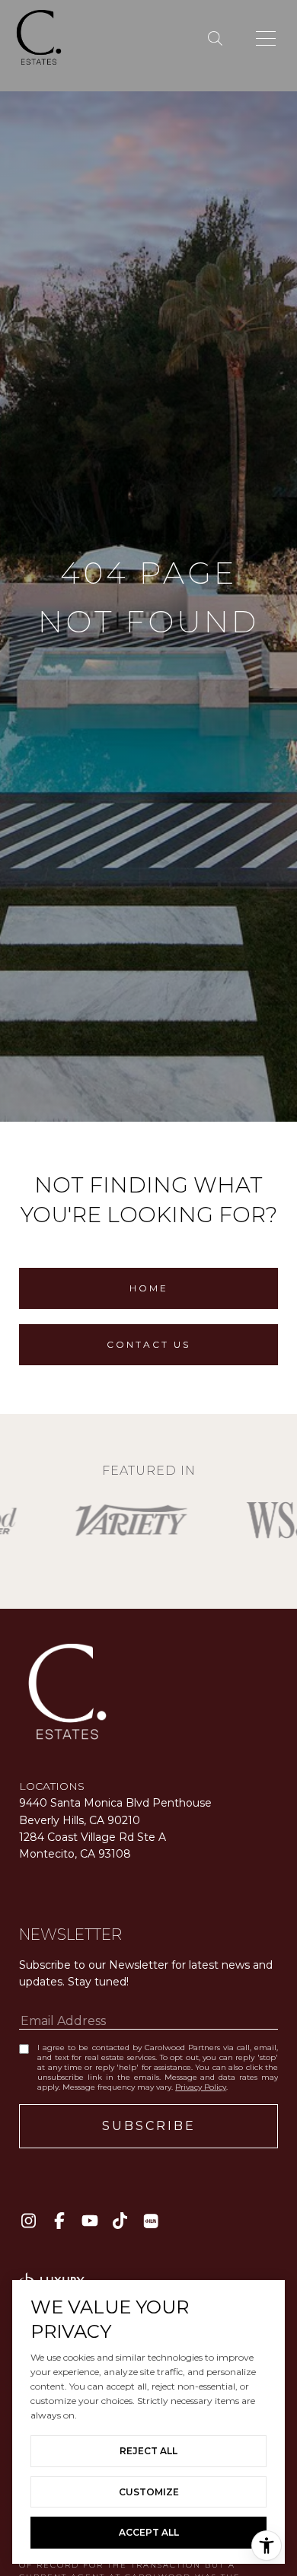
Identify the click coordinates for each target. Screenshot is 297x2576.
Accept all (149, 2532)
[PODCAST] (150, 2221)
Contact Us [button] (148, 1344)
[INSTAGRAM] (29, 2221)
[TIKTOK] (120, 2221)
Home (149, 1288)
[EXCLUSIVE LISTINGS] (218, 39)
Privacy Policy (201, 2087)
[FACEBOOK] (59, 2221)
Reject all (148, 2451)
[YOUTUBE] (89, 2221)
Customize (149, 2492)
